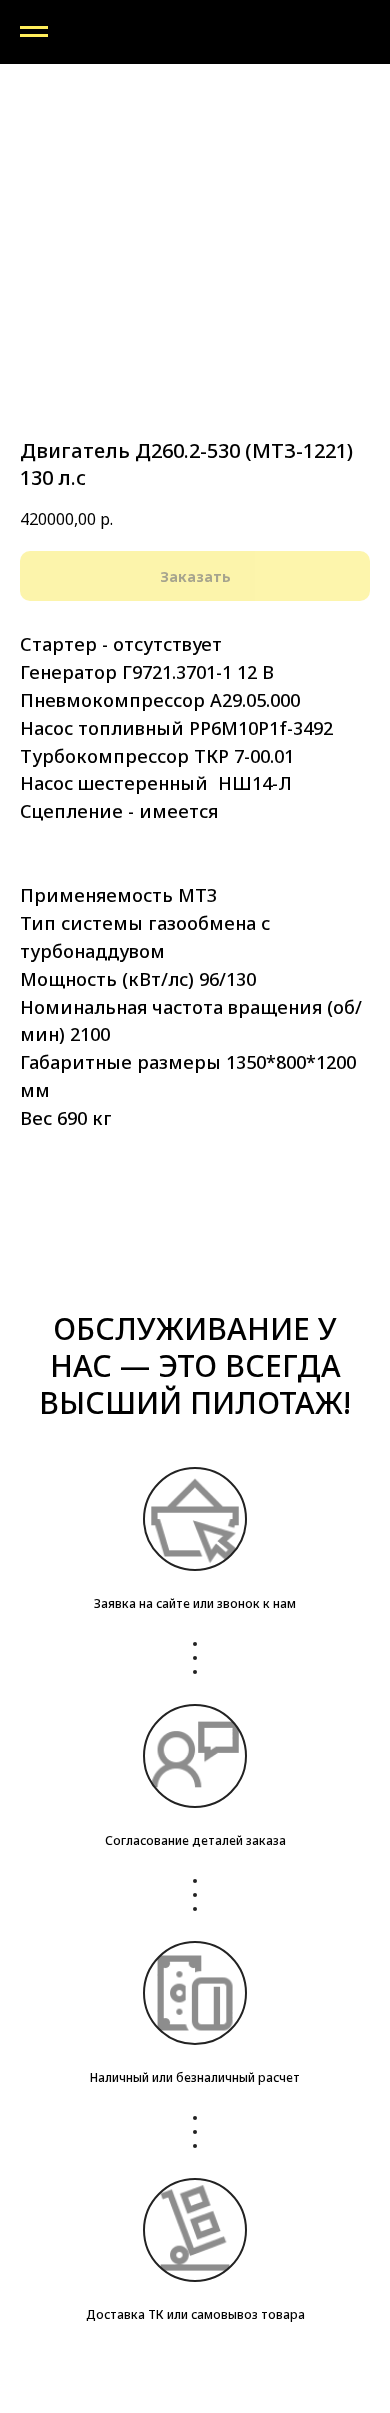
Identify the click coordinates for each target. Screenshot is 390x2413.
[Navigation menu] (34, 32)
